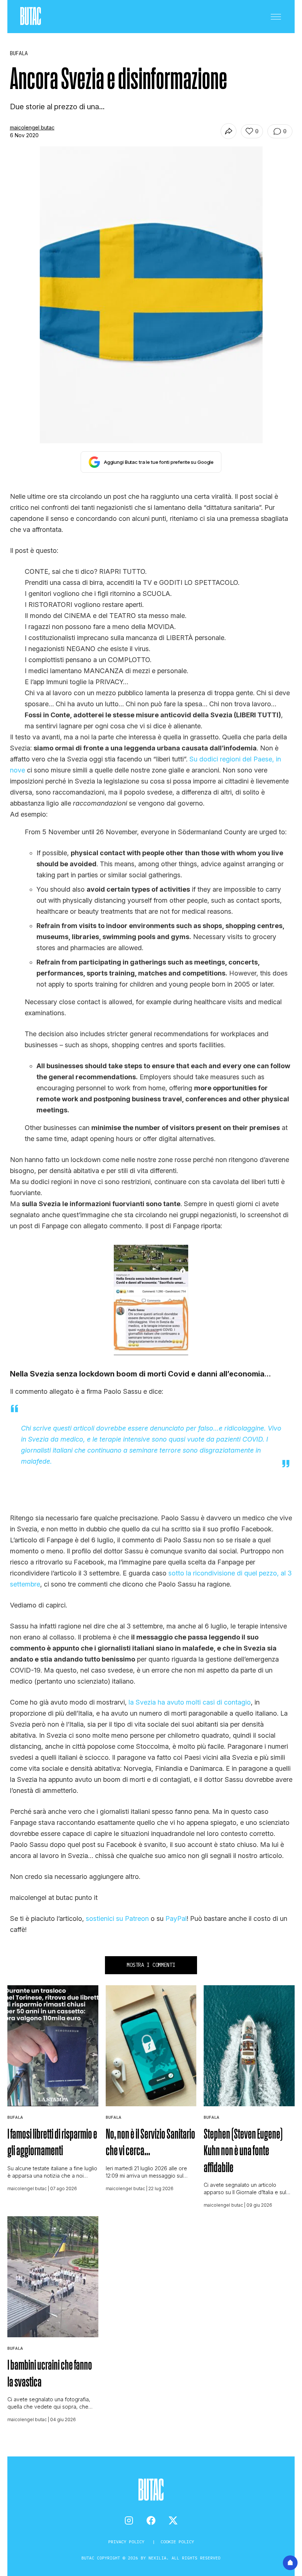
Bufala (15, 2117)
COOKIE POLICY (177, 2542)
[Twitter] (173, 2520)
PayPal (176, 1918)
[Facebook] (151, 2520)
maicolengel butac (32, 127)
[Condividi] (229, 131)
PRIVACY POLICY (128, 2542)
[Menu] (276, 17)
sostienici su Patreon (117, 1918)
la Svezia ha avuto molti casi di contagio (190, 1702)
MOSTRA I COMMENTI (151, 1965)
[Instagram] (129, 2520)
